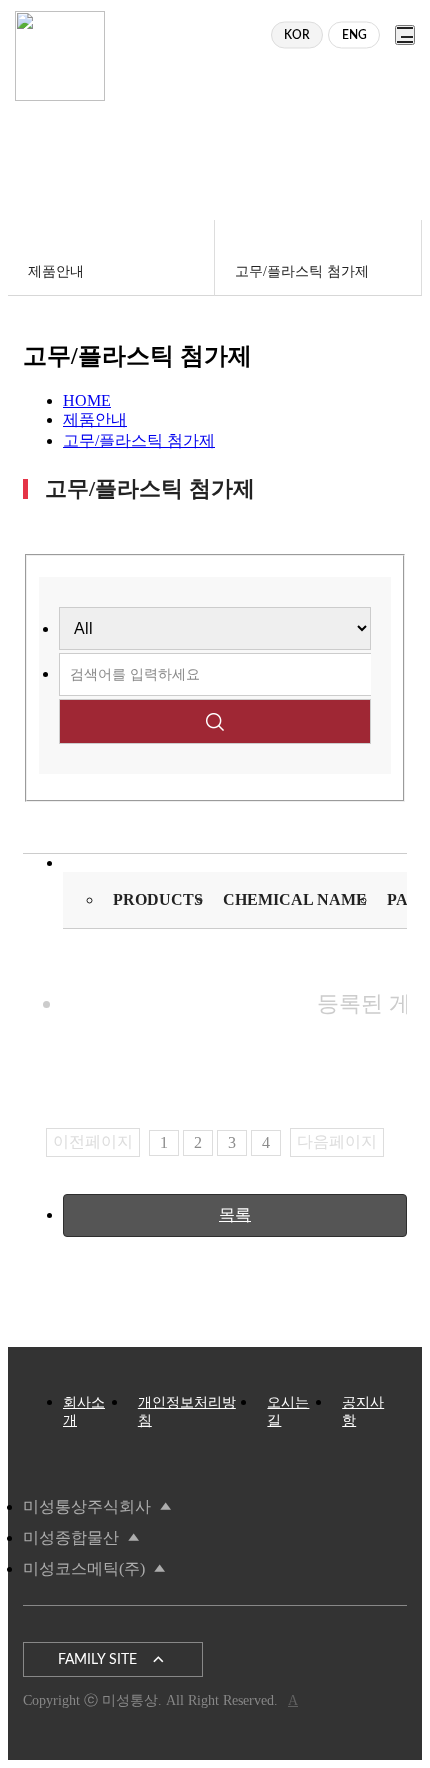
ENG (354, 35)
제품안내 (95, 419)
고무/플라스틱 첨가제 (139, 440)
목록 (235, 1214)
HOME (87, 400)
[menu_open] (405, 35)
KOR (297, 35)
